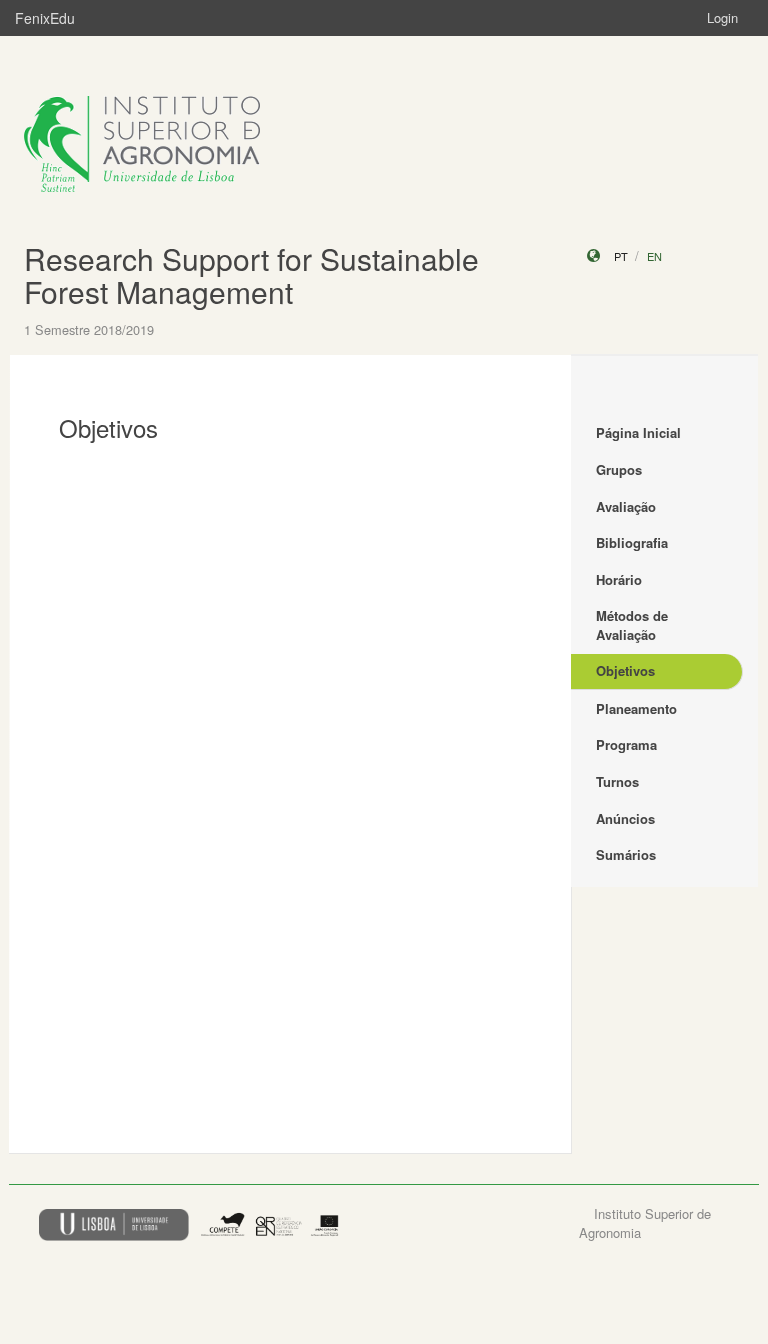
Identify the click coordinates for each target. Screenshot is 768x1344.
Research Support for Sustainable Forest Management (251, 275)
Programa (626, 744)
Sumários (626, 854)
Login (722, 17)
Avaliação (626, 506)
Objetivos (625, 670)
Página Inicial (638, 432)
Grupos (619, 469)
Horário (619, 579)
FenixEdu (45, 18)
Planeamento (636, 708)
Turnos (617, 781)
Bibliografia (632, 542)
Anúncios (625, 818)
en (654, 256)
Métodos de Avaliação (632, 625)
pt (621, 256)
